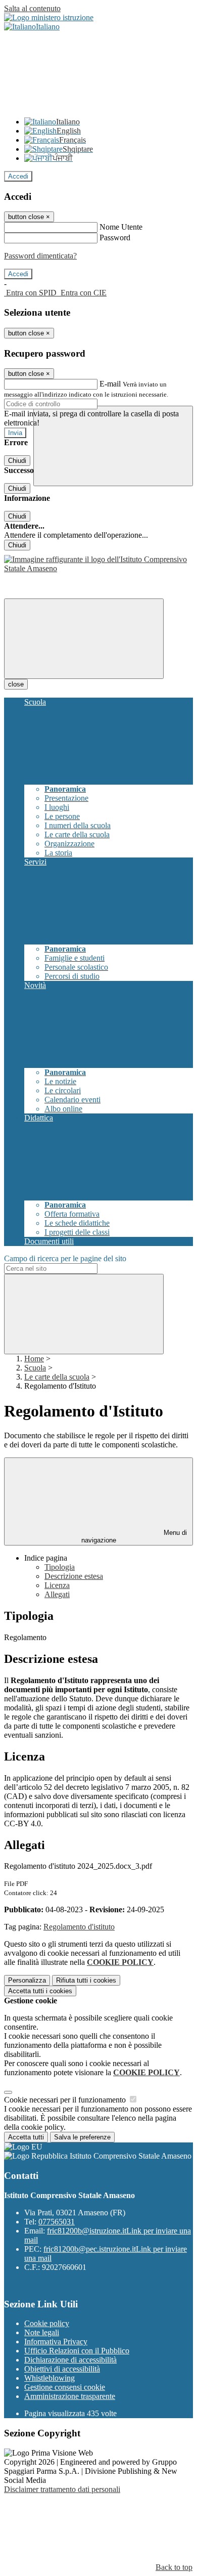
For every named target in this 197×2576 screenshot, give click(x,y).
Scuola (35, 1368)
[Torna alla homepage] (98, 568)
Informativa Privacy (56, 2342)
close (16, 684)
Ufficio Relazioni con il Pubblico (77, 2351)
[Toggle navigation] (84, 639)
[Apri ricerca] (113, 446)
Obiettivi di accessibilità (62, 2369)
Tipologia (60, 1567)
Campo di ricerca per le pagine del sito (65, 1258)
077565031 (57, 2222)
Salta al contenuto (32, 8)
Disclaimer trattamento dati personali (62, 2489)
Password (115, 238)
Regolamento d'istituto (79, 1927)
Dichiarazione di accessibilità (70, 2360)
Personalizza (27, 1980)
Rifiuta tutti (86, 1980)
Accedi (18, 176)
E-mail (110, 384)
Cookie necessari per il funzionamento (66, 2100)
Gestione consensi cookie (65, 2387)
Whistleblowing (50, 2378)
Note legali (42, 2332)
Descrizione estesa (74, 1576)
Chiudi (17, 461)
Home (34, 1359)
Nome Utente (121, 227)
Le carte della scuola (57, 1377)
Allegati (57, 1594)
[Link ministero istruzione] (49, 17)
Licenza (57, 1585)
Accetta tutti (40, 1991)
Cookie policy (47, 2323)
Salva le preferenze (82, 2137)
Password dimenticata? (40, 256)
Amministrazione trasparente (70, 2396)
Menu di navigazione (134, 1536)
